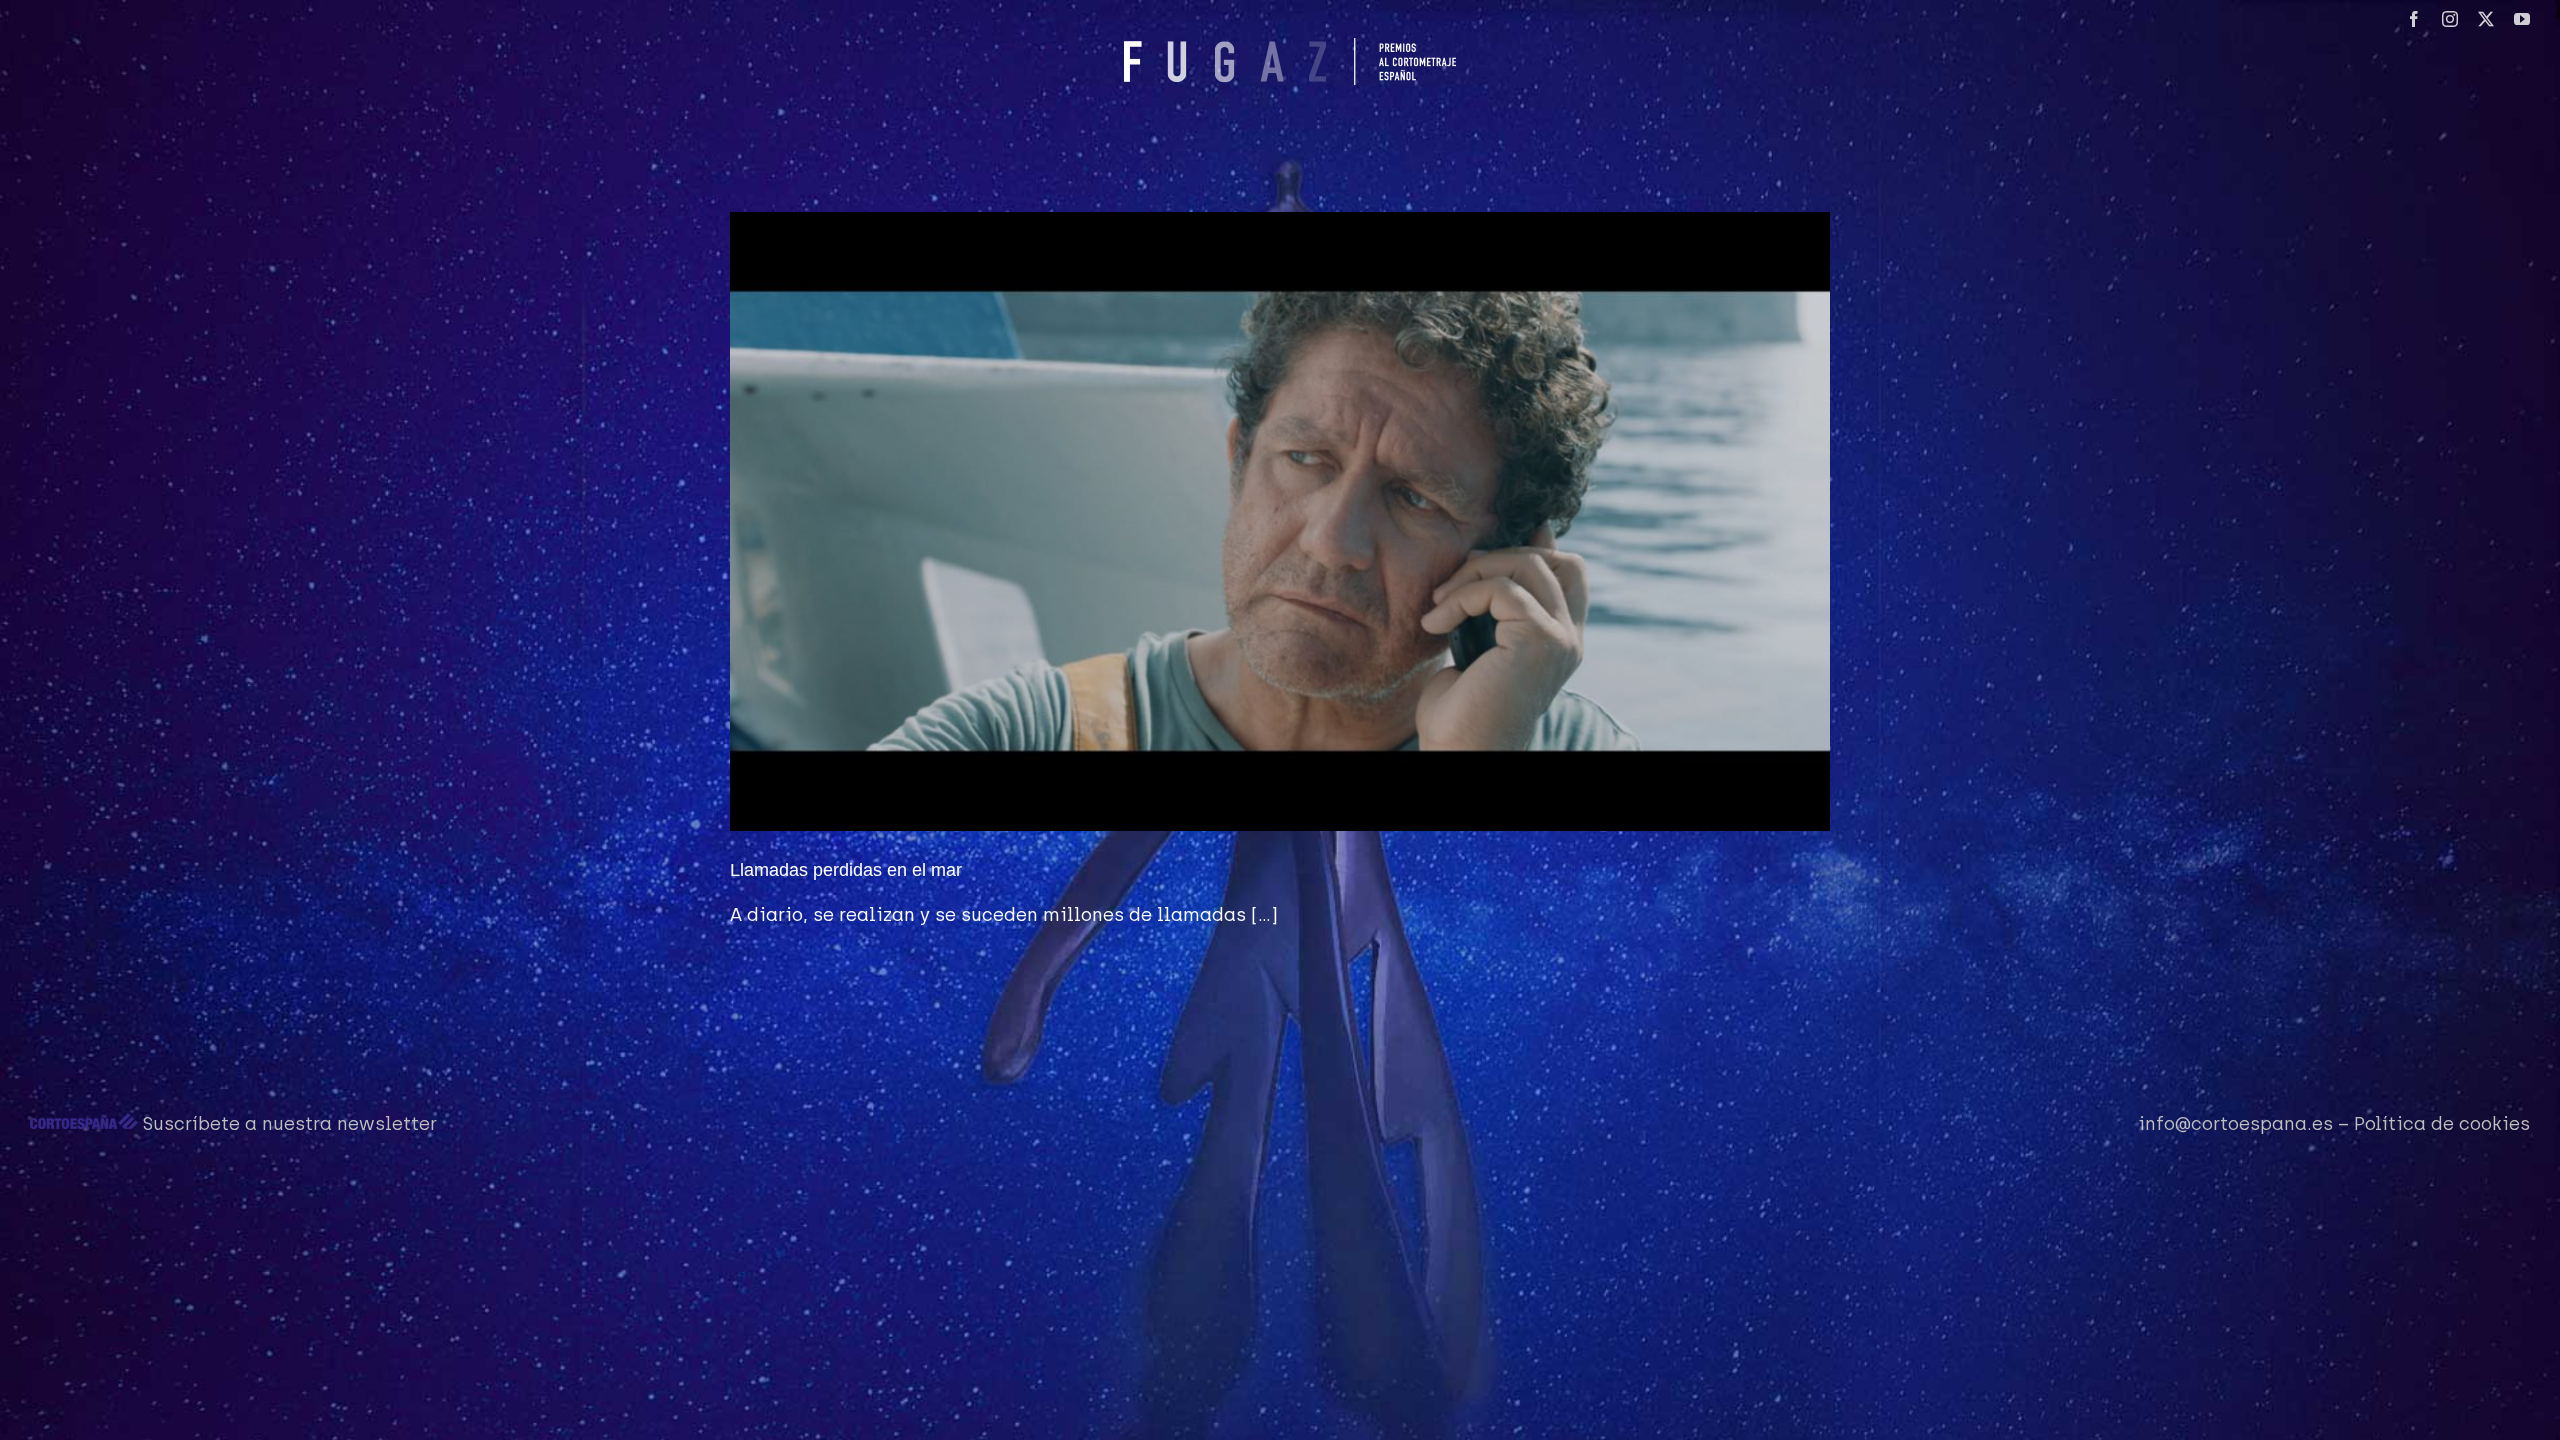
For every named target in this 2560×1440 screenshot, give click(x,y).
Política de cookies (2442, 1124)
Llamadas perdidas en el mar (846, 870)
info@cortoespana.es (2235, 1124)
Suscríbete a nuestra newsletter (290, 1124)
